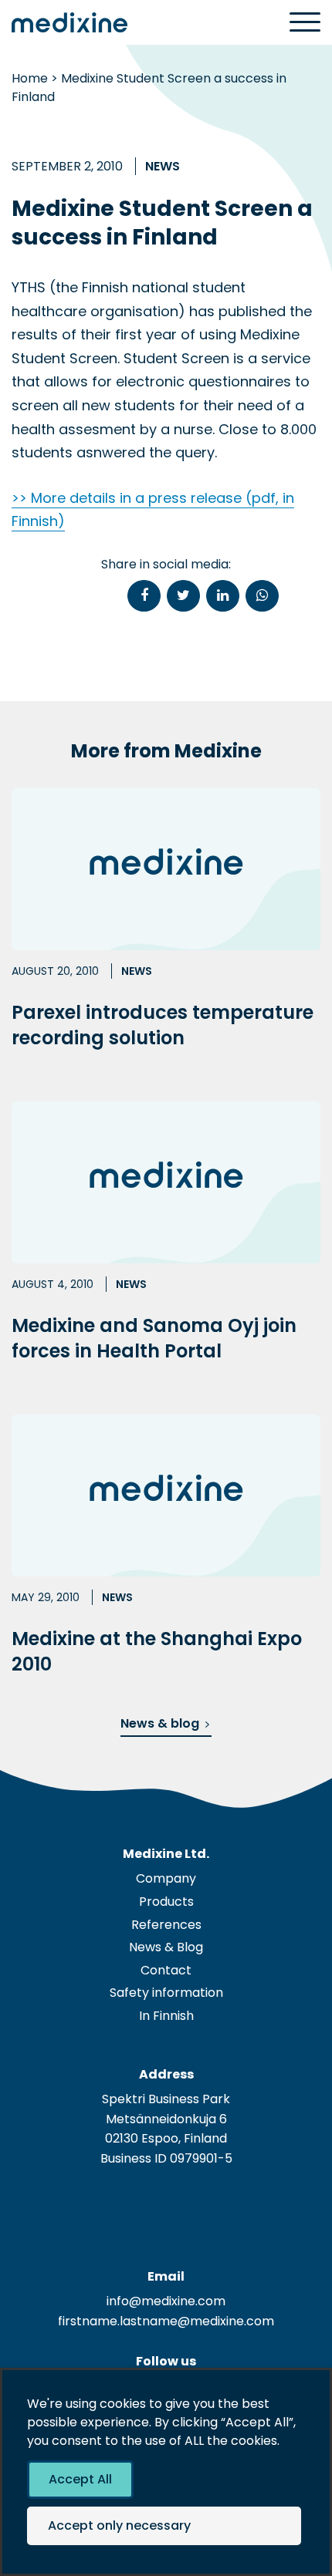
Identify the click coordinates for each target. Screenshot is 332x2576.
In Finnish (166, 2016)
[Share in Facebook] (144, 596)
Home (30, 78)
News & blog (160, 1723)
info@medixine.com (166, 2301)
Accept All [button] (80, 2479)
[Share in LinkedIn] (223, 596)
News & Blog (166, 1947)
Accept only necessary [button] (119, 2525)
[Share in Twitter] (183, 596)
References (166, 1925)
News (163, 166)
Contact (166, 1970)
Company (166, 1878)
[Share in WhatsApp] (262, 596)
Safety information (166, 1993)
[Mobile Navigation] (305, 23)
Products (166, 1902)
